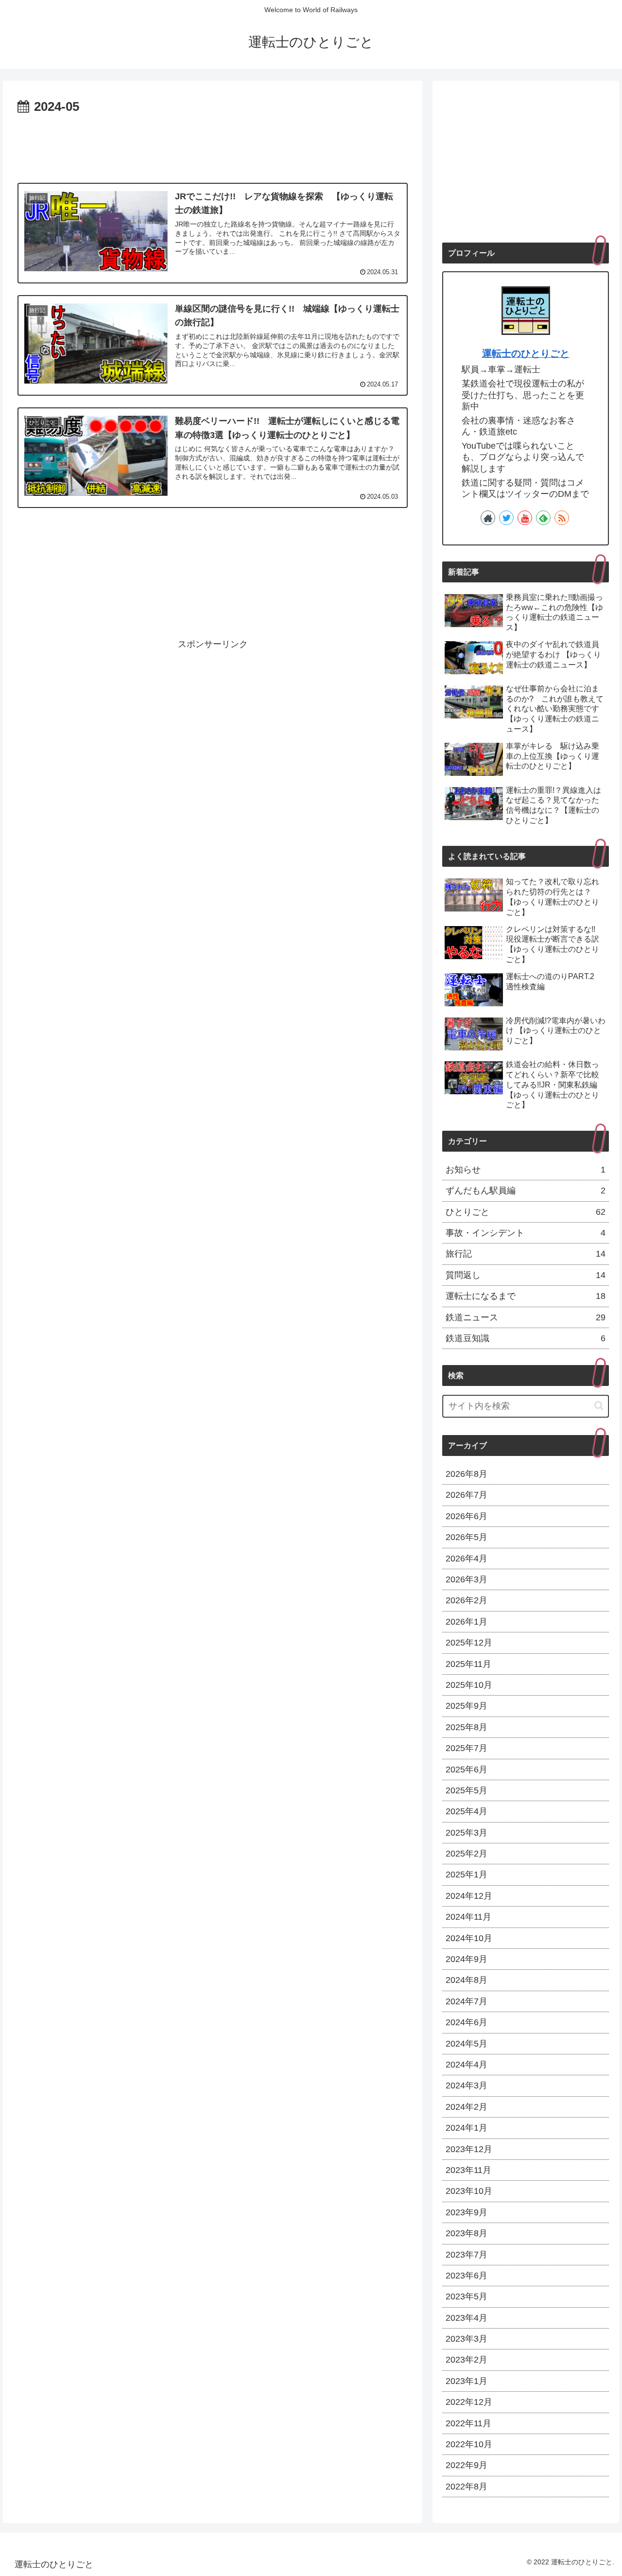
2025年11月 (468, 1664)
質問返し (526, 1275)
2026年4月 (466, 1559)
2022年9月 (466, 2465)
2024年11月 (468, 1917)
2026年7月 (466, 1495)
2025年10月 (469, 1685)
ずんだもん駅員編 (526, 1191)
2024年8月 (466, 1980)
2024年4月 (466, 2065)
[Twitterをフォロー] (506, 518)
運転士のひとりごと (526, 353)
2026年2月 (466, 1600)
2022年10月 (469, 2444)
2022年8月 (466, 2487)
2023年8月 (466, 2233)
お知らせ (526, 1170)
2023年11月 (468, 2170)
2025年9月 (466, 1706)
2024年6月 (466, 2022)
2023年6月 (466, 2276)
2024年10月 (469, 1938)
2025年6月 (466, 1770)
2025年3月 (466, 1833)
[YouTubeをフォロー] (525, 518)
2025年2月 (466, 1854)
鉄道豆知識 (526, 1338)
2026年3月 (466, 1579)
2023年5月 (466, 2296)
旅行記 (526, 1254)
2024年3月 (466, 2085)
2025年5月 (466, 1790)
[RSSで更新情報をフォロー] (562, 518)
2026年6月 (466, 1516)
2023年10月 (469, 2191)
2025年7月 (466, 1748)
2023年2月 (466, 2360)
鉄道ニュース (526, 1317)
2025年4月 (466, 1811)
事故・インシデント (526, 1233)
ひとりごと (526, 1212)
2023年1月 (466, 2381)
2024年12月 (469, 1896)
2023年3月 (466, 2339)
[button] (599, 1406)
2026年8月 (466, 1474)
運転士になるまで (526, 1296)
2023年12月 (469, 2149)
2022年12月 (469, 2402)
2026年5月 (466, 1537)
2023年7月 (466, 2255)
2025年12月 (469, 1643)
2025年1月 (466, 1875)
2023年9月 (466, 2212)
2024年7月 (466, 2001)
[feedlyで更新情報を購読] (543, 518)
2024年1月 (466, 2128)
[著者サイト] (488, 518)
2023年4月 (466, 2318)
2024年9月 (466, 1959)
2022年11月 (468, 2423)
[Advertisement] (213, 145)
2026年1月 (466, 1622)
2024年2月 (466, 2107)
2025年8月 (466, 1727)
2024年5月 (466, 2044)
